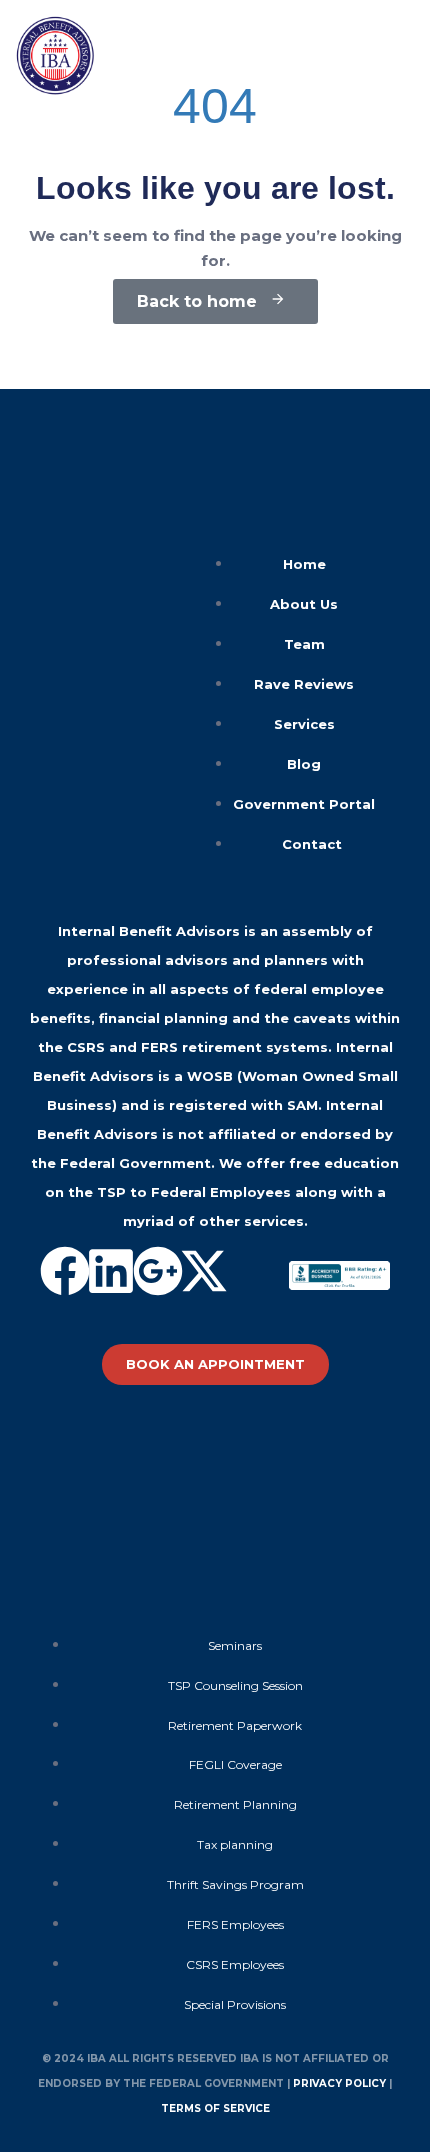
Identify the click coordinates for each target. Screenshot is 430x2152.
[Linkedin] (111, 1271)
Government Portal (304, 804)
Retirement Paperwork (235, 1725)
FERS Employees (235, 1924)
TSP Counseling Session (235, 1685)
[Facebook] (65, 1271)
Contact (312, 844)
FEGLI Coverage (235, 1764)
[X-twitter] (204, 1271)
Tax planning (235, 1844)
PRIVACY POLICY (339, 2083)
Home (304, 564)
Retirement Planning (235, 1804)
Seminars (235, 1645)
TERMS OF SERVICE (215, 2108)
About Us (304, 604)
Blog (304, 764)
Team (304, 644)
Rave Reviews (304, 684)
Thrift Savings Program (235, 1884)
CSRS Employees (235, 1964)
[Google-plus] (158, 1271)
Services (304, 724)
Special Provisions (235, 2004)
